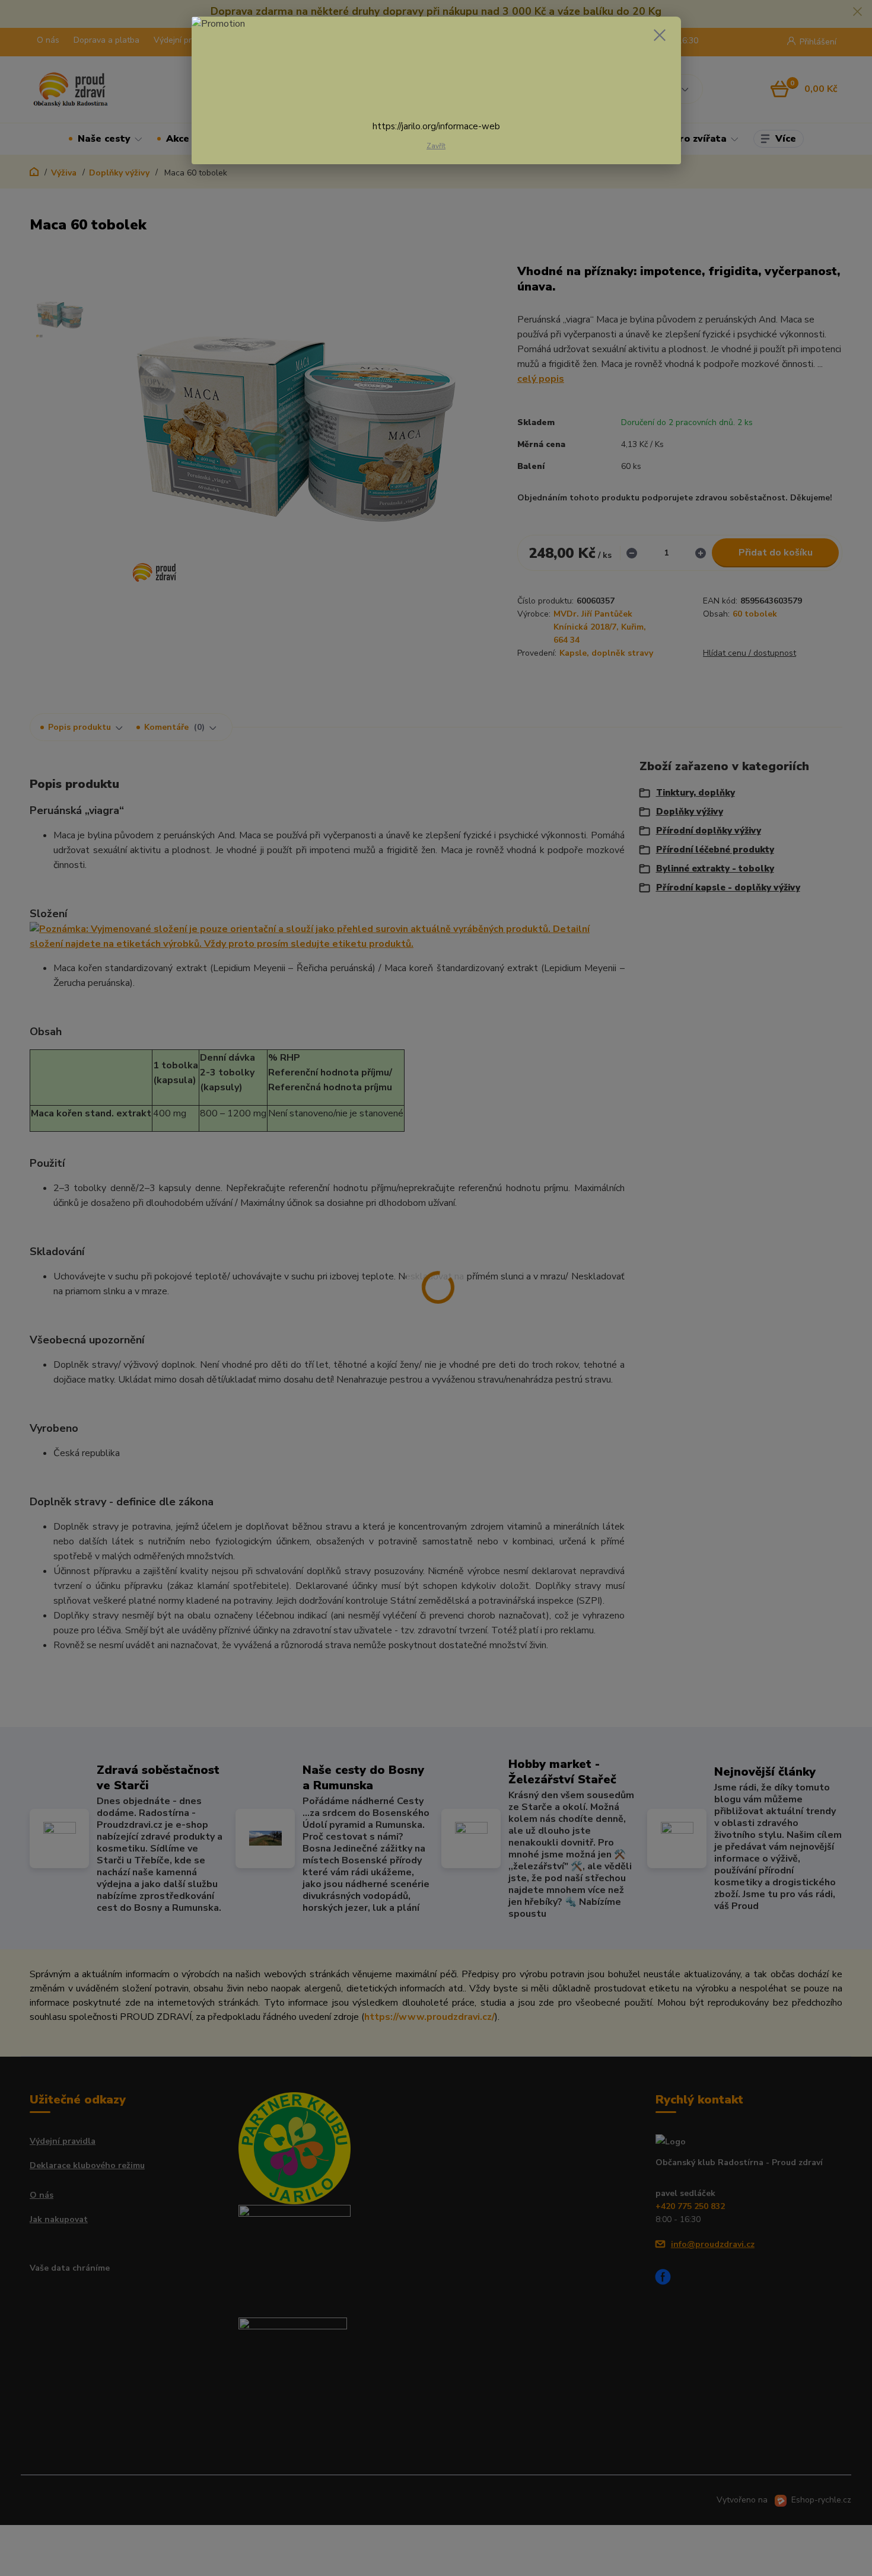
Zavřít (436, 146)
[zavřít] (660, 35)
